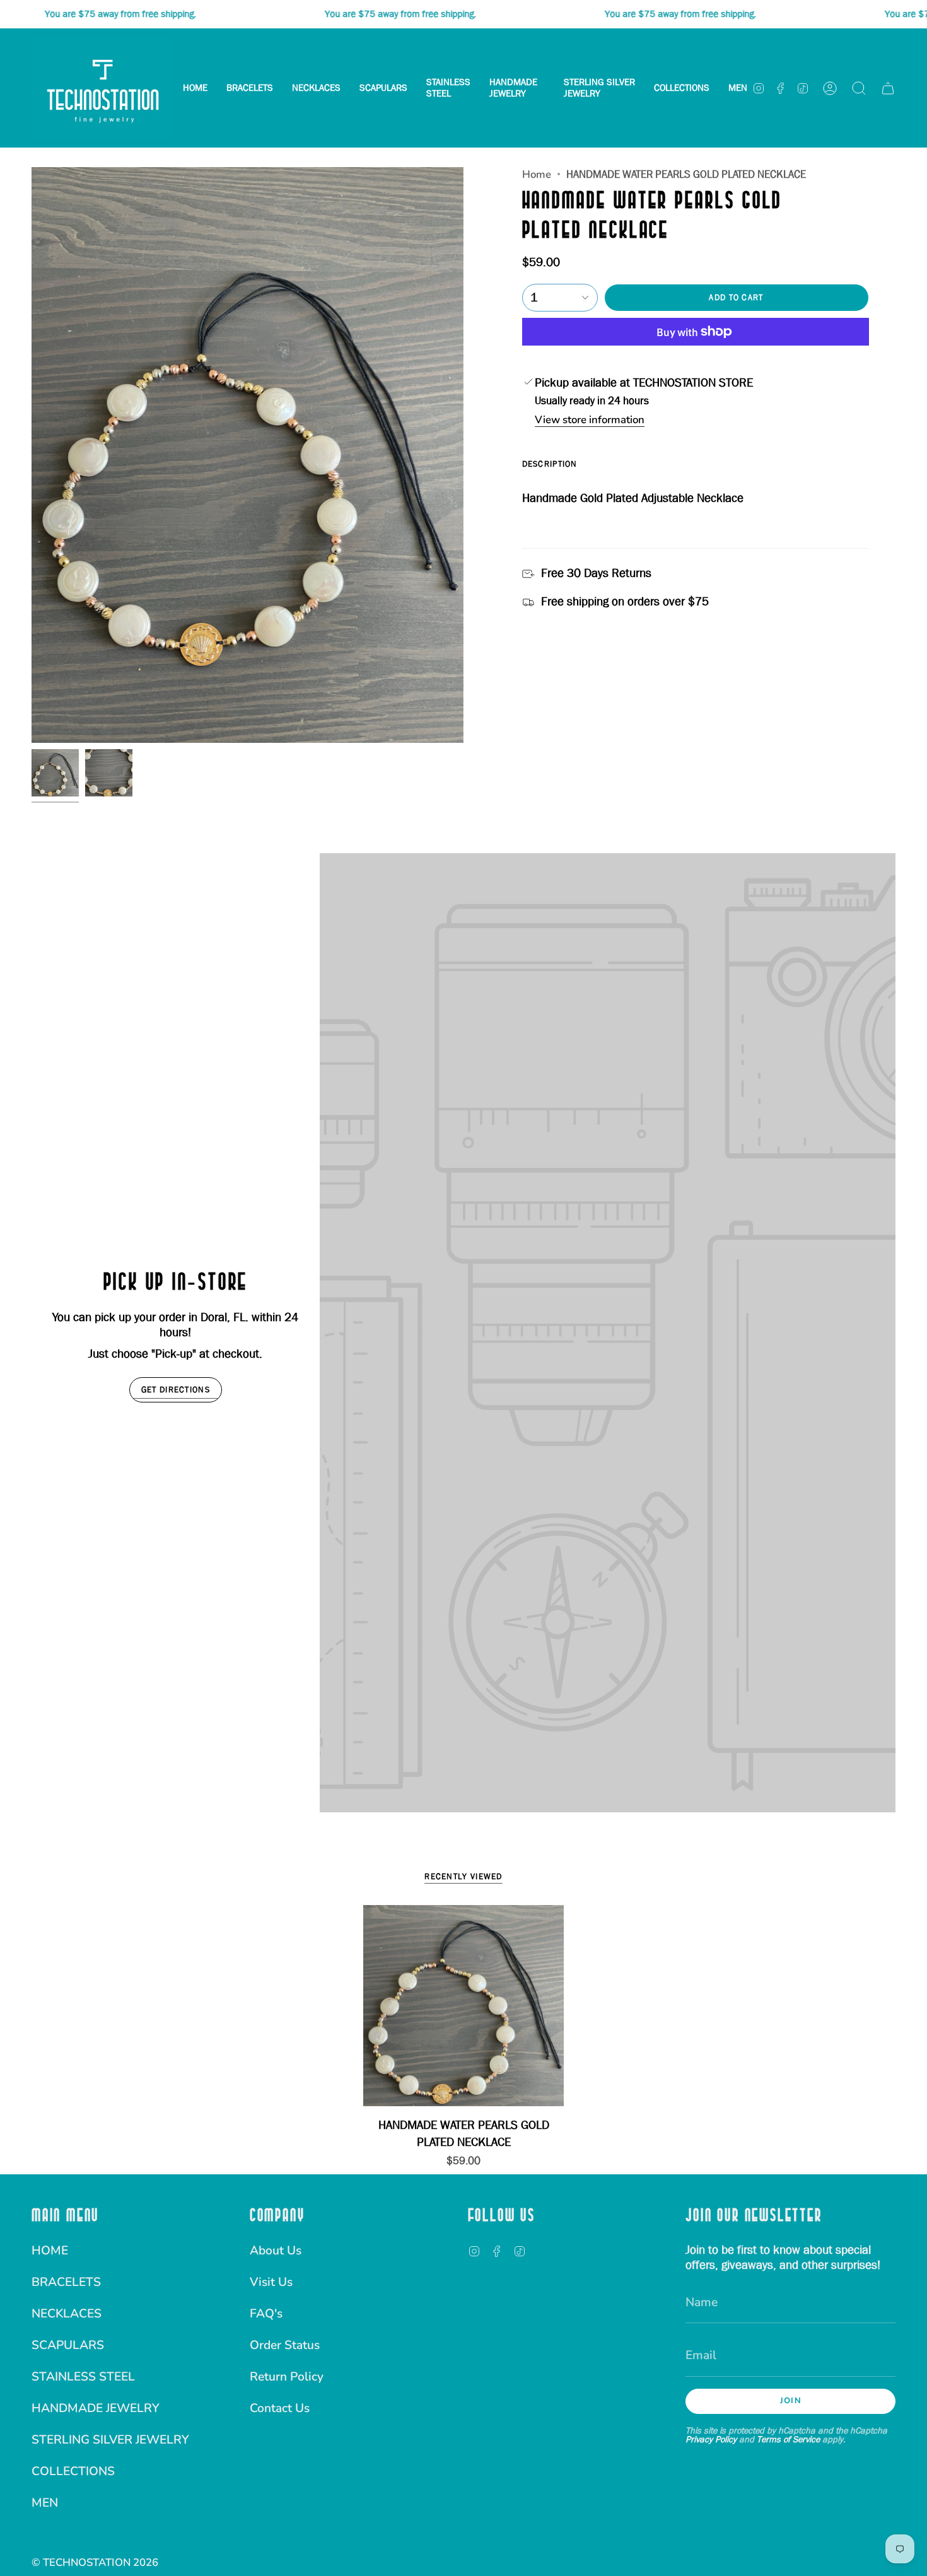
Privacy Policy (711, 2439)
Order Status (285, 2345)
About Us (276, 2251)
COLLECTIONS (73, 2471)
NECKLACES (67, 2314)
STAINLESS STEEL (83, 2377)
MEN (45, 2503)
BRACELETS (66, 2282)
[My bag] (888, 88)
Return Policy (287, 2377)
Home (537, 174)
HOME (50, 2251)
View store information (590, 421)
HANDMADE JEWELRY (96, 2408)
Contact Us (280, 2408)
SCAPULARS (68, 2345)
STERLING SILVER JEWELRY (110, 2440)
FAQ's (266, 2314)
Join (791, 2401)
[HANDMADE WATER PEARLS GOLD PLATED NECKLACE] (464, 2006)
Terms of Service (788, 2439)
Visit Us (271, 2282)
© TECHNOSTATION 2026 (95, 2562)
